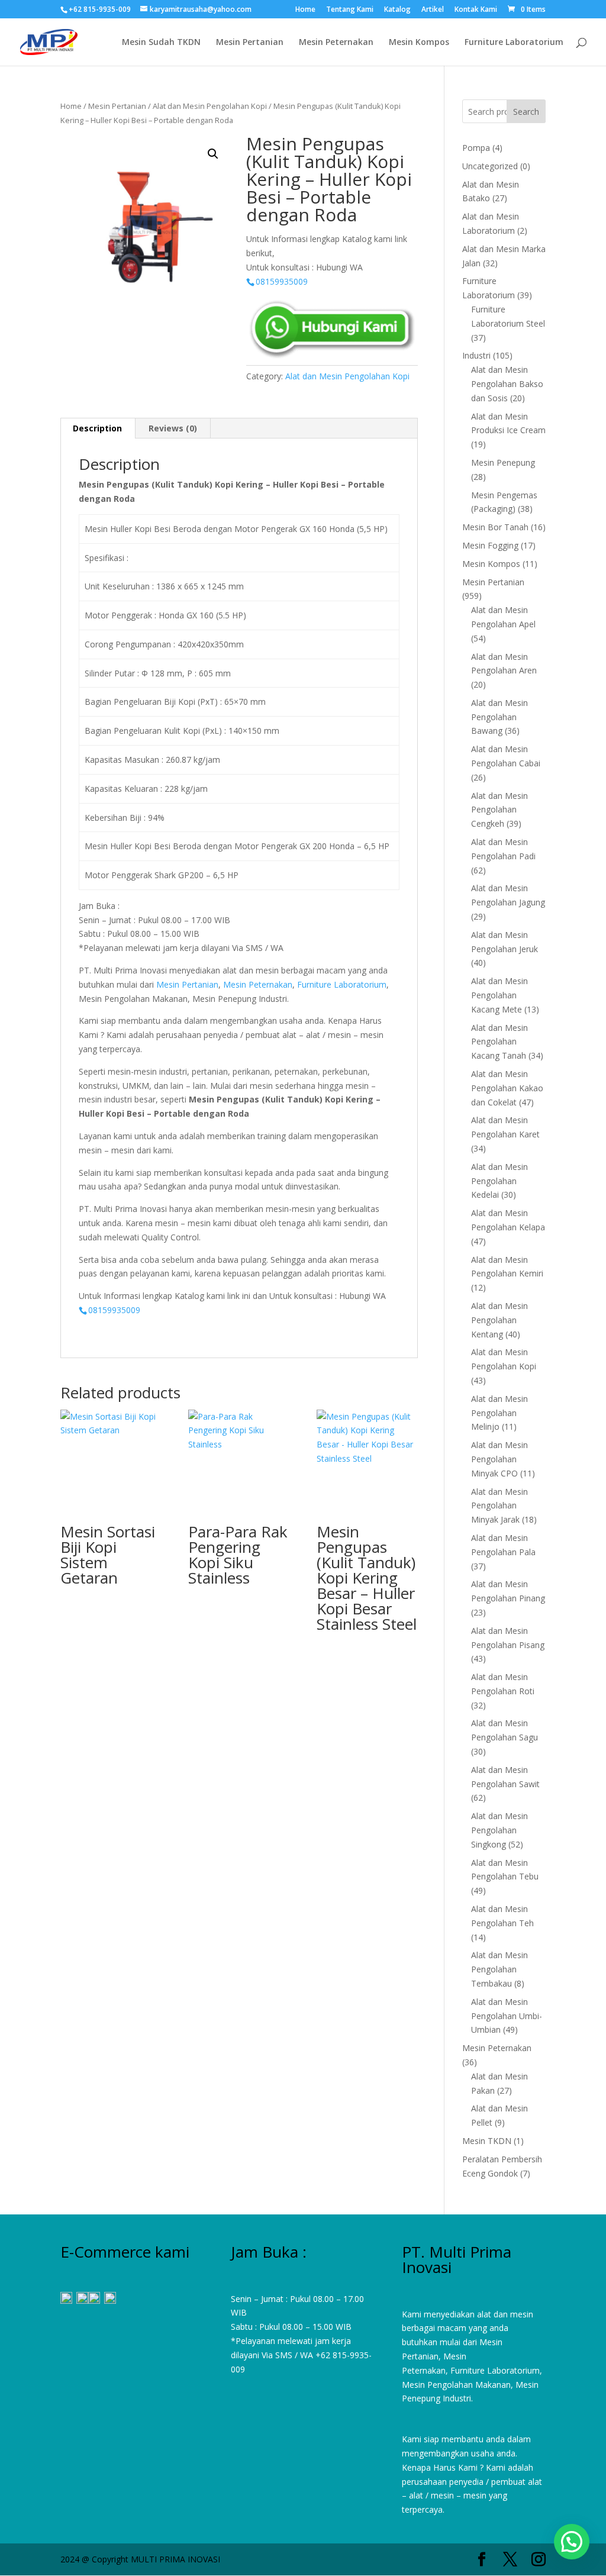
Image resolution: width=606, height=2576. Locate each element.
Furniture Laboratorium (514, 43)
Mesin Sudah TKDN (161, 43)
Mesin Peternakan (336, 43)
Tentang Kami (350, 10)
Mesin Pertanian (250, 43)
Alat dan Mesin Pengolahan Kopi (210, 106)
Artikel (433, 10)
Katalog (397, 10)
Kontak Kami (476, 10)
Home (305, 10)
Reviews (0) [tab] (173, 428)
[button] (213, 154)
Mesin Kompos (419, 43)
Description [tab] (97, 428)
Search (526, 112)
